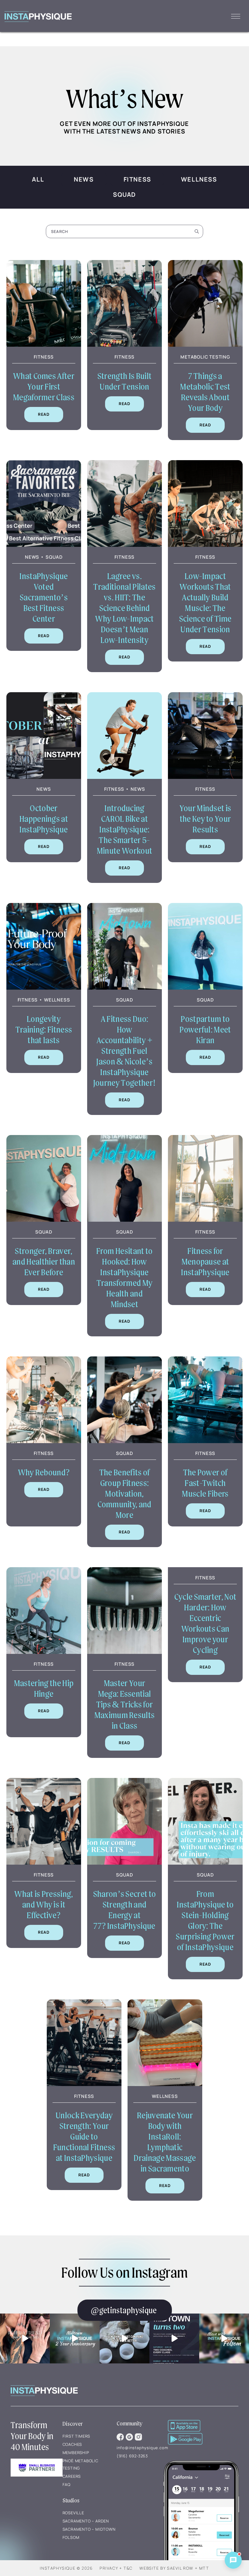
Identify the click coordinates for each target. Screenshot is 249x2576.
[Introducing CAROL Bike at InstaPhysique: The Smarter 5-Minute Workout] (124, 775)
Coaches (72, 2444)
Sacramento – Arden (86, 2521)
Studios (71, 2500)
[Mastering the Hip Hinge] (44, 1650)
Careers (72, 2476)
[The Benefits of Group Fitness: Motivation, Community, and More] (124, 1439)
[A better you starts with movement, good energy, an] (124, 2338)
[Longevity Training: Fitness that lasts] (44, 986)
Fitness (137, 179)
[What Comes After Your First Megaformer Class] (44, 343)
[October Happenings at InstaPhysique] (44, 775)
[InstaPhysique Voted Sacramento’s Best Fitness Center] (44, 543)
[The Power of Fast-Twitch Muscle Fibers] (205, 1439)
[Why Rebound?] (44, 1439)
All (38, 179)
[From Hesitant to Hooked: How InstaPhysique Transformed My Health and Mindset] (124, 1218)
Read (44, 414)
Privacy (109, 2568)
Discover (73, 2424)
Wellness (199, 179)
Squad (124, 194)
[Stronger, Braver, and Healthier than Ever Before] (44, 1218)
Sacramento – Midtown (89, 2529)
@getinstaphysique (124, 2310)
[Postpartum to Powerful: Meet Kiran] (205, 986)
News (84, 179)
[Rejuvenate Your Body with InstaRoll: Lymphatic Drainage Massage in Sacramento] (165, 2082)
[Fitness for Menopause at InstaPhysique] (205, 1218)
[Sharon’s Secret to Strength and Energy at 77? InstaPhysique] (124, 1861)
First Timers (77, 2436)
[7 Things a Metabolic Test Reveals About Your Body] (205, 343)
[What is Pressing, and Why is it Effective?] (44, 1861)
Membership (76, 2453)
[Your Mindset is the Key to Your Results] (205, 775)
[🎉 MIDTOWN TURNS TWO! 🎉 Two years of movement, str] (174, 2338)
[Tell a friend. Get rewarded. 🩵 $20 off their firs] (25, 2338)
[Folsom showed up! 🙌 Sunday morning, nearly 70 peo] (224, 2338)
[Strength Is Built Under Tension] (124, 343)
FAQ (67, 2484)
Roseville (73, 2513)
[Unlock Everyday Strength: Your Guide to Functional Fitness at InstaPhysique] (84, 2082)
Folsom (71, 2537)
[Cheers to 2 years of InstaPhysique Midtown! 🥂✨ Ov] (75, 2338)
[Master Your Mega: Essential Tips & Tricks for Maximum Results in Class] (124, 1650)
